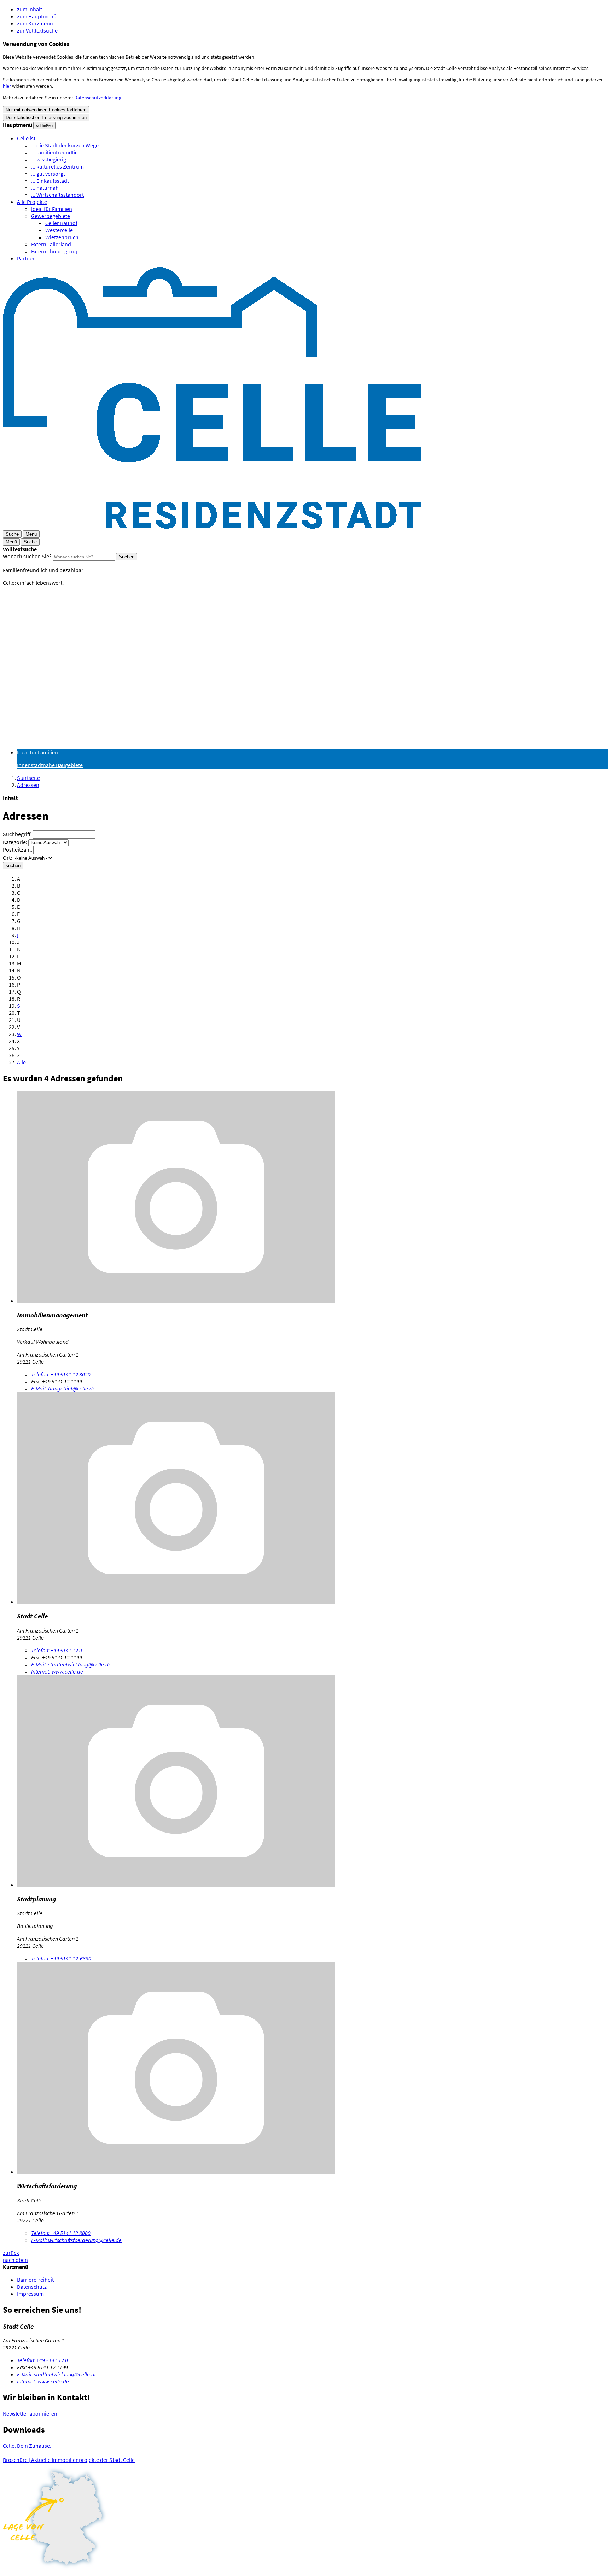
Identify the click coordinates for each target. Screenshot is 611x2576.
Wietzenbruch (62, 237)
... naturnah (45, 188)
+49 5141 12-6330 (61, 1958)
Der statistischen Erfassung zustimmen (46, 117)
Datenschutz (32, 2287)
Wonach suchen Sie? (27, 556)
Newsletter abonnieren (30, 2413)
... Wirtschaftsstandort (57, 195)
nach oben (15, 2260)
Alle (21, 1062)
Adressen (28, 785)
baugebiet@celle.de (63, 1388)
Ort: (7, 858)
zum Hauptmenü (37, 16)
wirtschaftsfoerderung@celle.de (76, 2240)
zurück (11, 2253)
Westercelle (59, 230)
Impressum (30, 2294)
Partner (26, 258)
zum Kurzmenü (35, 23)
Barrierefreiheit (35, 2280)
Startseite (28, 778)
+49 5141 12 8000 (61, 2233)
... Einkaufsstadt (50, 181)
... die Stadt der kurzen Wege (65, 145)
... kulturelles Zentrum (57, 166)
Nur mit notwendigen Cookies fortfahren (46, 110)
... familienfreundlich (56, 152)
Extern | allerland (51, 244)
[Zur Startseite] (212, 527)
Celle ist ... (29, 138)
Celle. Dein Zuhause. (27, 2446)
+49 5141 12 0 (57, 1650)
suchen (13, 866)
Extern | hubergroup (55, 251)
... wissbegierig (49, 159)
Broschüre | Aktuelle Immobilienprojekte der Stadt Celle (69, 2460)
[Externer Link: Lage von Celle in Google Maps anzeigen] (305, 2518)
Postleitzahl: (18, 849)
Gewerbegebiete (51, 216)
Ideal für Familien (52, 209)
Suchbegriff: (17, 834)
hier (7, 86)
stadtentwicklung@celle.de (71, 1664)
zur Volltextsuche (37, 30)
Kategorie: (15, 842)
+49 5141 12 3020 (61, 1374)
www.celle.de (57, 1671)
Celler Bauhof (61, 223)
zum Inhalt (30, 9)
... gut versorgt (48, 174)
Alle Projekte (32, 202)
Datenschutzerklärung (98, 98)
